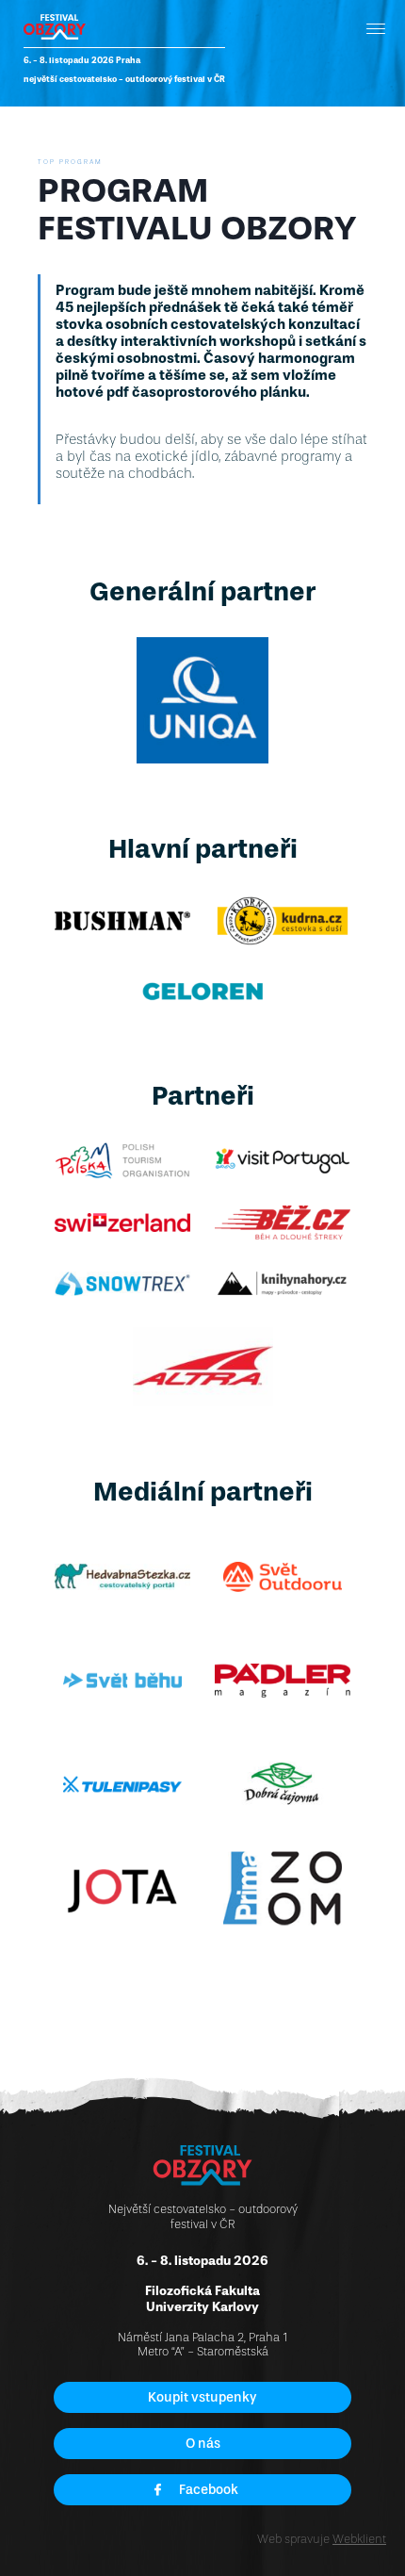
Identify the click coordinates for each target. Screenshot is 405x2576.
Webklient (359, 2539)
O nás (203, 2444)
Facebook (209, 2490)
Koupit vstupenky (202, 2397)
